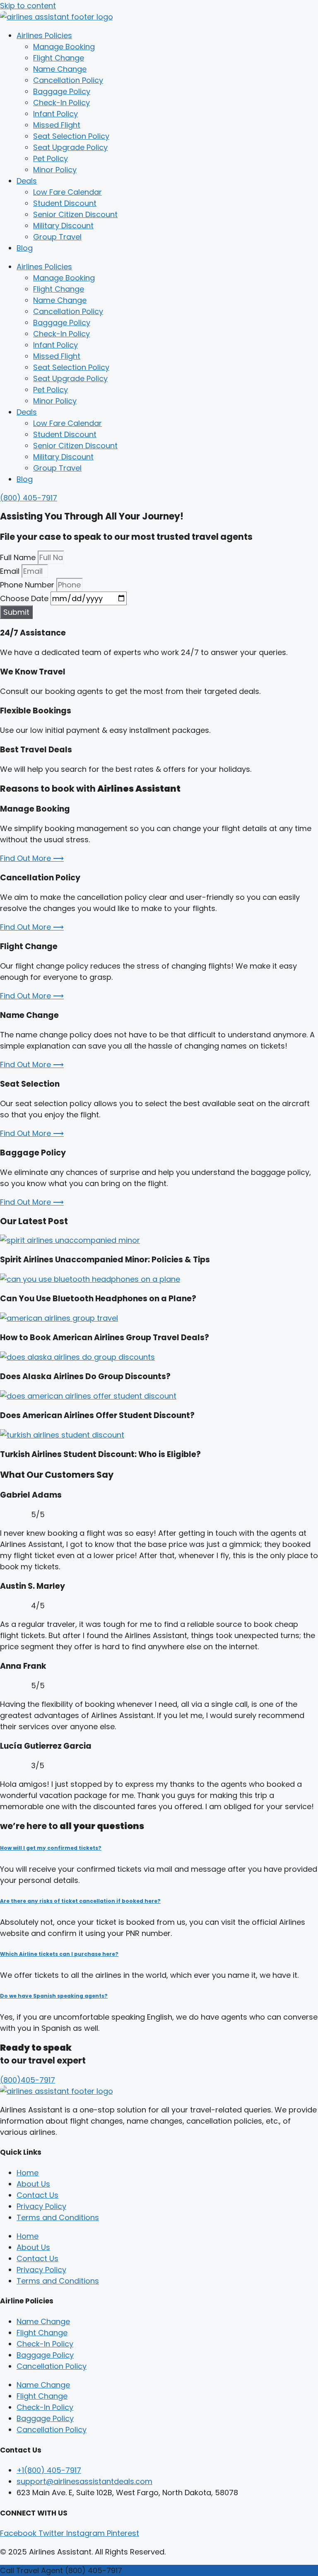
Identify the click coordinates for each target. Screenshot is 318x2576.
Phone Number (28, 585)
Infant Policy (55, 114)
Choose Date (25, 598)
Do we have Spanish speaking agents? (54, 1996)
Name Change (60, 69)
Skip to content (28, 6)
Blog (25, 248)
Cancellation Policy (68, 80)
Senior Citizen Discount (75, 214)
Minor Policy (55, 170)
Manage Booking (64, 47)
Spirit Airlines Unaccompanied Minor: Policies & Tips (105, 1260)
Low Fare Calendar (67, 192)
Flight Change (59, 58)
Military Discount (63, 226)
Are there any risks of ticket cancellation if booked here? (80, 1901)
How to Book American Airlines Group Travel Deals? (105, 1338)
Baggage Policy (62, 91)
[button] (159, 1848)
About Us (33, 2184)
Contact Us (37, 2195)
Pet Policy (51, 158)
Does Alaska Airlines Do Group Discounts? (85, 1376)
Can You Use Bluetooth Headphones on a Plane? (98, 1299)
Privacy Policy (41, 2206)
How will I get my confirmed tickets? (51, 1848)
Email (11, 571)
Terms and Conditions (58, 2217)
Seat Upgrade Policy (70, 147)
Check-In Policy (61, 103)
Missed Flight (57, 125)
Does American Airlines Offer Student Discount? (97, 1415)
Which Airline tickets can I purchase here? (59, 1954)
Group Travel (57, 237)
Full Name (19, 557)
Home (28, 2173)
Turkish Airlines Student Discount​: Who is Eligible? (100, 1454)
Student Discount (65, 203)
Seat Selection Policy (71, 136)
